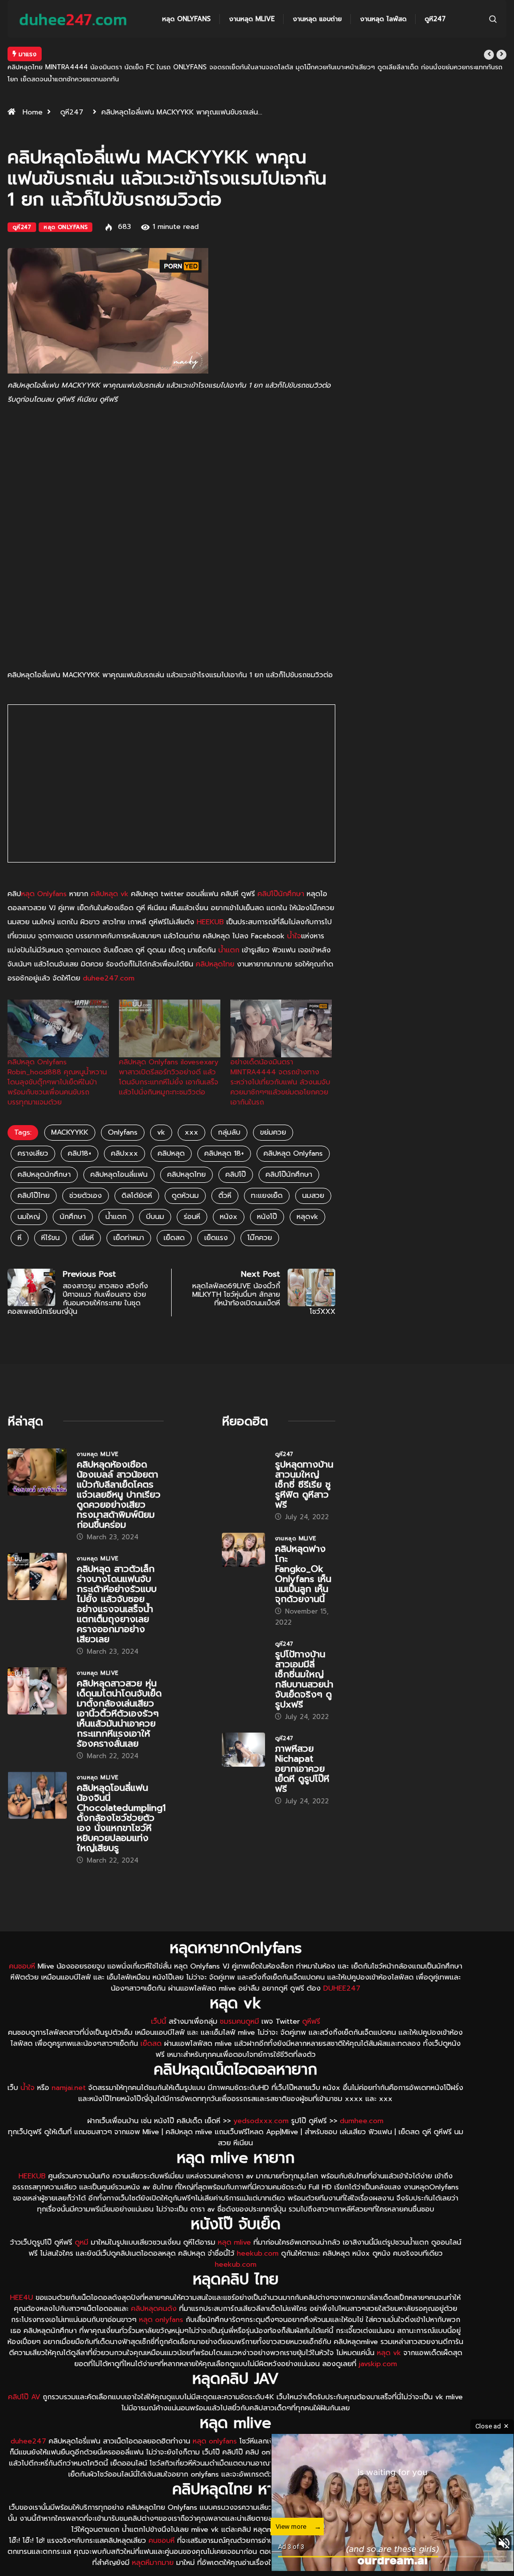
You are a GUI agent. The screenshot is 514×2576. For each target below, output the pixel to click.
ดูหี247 (435, 19)
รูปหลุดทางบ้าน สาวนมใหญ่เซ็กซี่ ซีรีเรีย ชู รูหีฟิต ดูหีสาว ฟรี (133, 54)
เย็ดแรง (216, 1214)
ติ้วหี (225, 1172)
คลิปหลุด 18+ (224, 1129)
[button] (489, 55)
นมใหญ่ (29, 1193)
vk (161, 1108)
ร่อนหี (192, 1193)
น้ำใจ (294, 912)
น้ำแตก (229, 926)
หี (20, 1214)
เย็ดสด (174, 1214)
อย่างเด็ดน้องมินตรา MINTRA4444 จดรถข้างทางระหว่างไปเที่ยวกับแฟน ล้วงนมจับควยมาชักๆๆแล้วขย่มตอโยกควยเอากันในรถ (280, 1058)
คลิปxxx (124, 1129)
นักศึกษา (73, 1193)
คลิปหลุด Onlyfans (293, 1129)
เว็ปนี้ (159, 1997)
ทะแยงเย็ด (267, 1172)
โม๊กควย (260, 1214)
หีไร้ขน (50, 1214)
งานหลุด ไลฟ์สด (383, 19)
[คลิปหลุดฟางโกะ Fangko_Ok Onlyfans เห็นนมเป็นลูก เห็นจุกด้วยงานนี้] (243, 1526)
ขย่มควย (273, 1108)
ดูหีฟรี (311, 1997)
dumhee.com (362, 2097)
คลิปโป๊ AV (24, 2373)
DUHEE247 (342, 1964)
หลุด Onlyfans (186, 19)
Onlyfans (123, 1108)
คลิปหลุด (171, 1129)
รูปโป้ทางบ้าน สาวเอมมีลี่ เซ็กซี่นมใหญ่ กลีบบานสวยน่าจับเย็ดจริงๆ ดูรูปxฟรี (304, 1655)
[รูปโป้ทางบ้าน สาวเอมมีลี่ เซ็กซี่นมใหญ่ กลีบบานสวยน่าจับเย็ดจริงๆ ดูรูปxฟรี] (243, 1631)
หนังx (229, 1193)
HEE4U (22, 2274)
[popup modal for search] (493, 19)
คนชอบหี (22, 1942)
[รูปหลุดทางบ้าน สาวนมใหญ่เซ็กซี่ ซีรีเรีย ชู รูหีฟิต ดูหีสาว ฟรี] (243, 1442)
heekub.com (258, 2229)
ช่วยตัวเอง (86, 1172)
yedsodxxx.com (261, 2097)
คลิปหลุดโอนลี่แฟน (119, 1150)
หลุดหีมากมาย (154, 2539)
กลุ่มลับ (229, 1108)
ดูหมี (82, 2218)
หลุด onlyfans (161, 2296)
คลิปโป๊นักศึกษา (281, 870)
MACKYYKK (70, 1108)
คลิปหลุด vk (110, 870)
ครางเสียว (33, 1129)
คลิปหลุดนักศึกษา (44, 1150)
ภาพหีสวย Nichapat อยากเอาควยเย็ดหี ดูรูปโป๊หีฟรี (302, 1745)
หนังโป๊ (267, 1193)
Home (33, 88)
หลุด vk (389, 2329)
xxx (191, 1108)
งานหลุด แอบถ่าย (317, 19)
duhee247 (28, 2417)
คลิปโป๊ (236, 1150)
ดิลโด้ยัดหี (137, 1172)
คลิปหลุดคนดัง (154, 2285)
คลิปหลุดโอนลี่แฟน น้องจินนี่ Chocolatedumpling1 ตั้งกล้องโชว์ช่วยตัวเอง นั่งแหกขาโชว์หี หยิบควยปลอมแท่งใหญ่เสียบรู (121, 1794)
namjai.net (69, 2064)
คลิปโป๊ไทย (34, 1172)
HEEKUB (210, 898)
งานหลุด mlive (252, 19)
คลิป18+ (80, 1129)
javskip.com (378, 2340)
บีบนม (155, 1193)
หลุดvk (307, 1193)
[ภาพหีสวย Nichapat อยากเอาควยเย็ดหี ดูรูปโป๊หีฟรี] (243, 1726)
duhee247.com (109, 954)
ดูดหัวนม (185, 1172)
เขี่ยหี (87, 1214)
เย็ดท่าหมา (129, 1214)
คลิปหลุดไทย (215, 940)
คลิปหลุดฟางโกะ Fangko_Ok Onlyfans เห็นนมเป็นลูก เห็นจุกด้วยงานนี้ (303, 1550)
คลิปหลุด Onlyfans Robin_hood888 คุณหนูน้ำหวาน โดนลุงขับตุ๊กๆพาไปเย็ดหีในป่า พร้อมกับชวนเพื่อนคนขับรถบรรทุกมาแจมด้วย (57, 1058)
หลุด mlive (234, 2218)
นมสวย (313, 1172)
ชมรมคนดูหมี (239, 1997)
